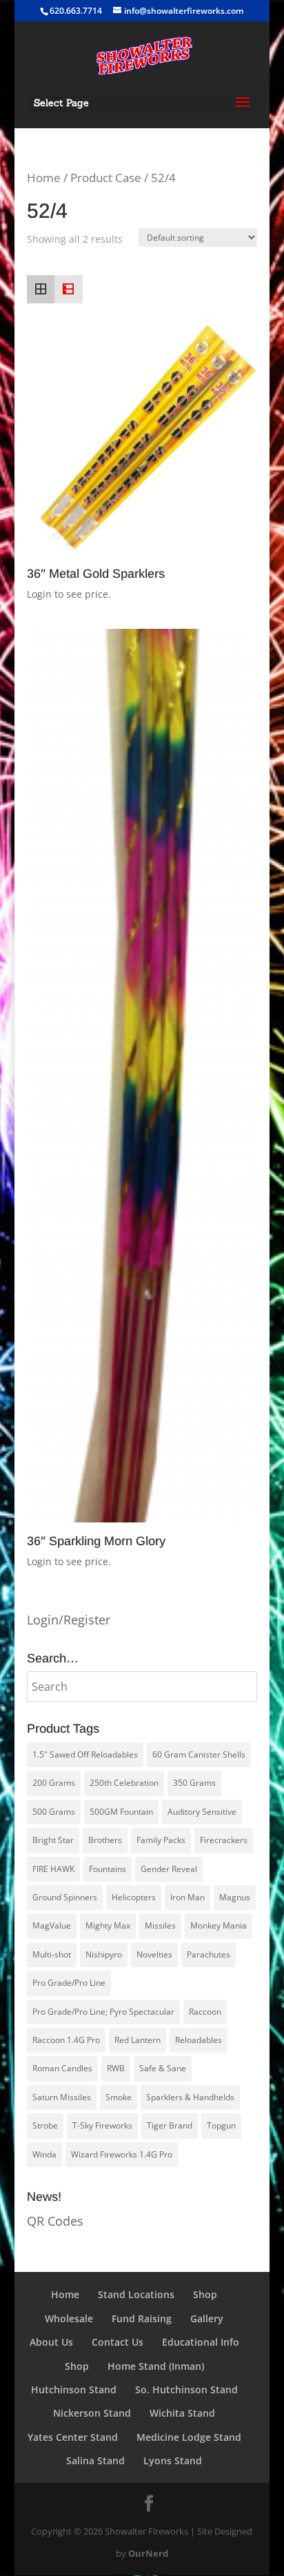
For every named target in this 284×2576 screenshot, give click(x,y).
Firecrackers (224, 1840)
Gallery (207, 2318)
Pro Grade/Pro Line (69, 1983)
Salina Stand (95, 2461)
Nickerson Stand (92, 2413)
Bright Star (53, 1840)
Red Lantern (138, 2040)
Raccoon (205, 2012)
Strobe (45, 2125)
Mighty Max (108, 1925)
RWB (116, 2068)
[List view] (68, 289)
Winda (44, 2154)
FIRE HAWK (53, 1869)
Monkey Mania (219, 1925)
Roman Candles (62, 2068)
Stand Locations (136, 2294)
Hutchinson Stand (74, 2389)
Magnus (235, 1897)
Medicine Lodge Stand (189, 2437)
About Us (51, 2342)
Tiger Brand (170, 2125)
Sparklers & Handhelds (190, 2097)
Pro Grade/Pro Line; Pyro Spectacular (103, 2012)
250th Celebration (124, 1783)
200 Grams (54, 1783)
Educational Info (201, 2342)
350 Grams (194, 1783)
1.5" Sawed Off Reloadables (85, 1754)
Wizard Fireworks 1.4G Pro (122, 2154)
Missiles (160, 1925)
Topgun (221, 2125)
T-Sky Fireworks (102, 2125)
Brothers (105, 1840)
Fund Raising (142, 2318)
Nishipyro (104, 1954)
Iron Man (187, 1897)
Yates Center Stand (73, 2437)
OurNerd (148, 2553)
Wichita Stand (182, 2413)
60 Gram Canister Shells (199, 1754)
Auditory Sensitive (202, 1812)
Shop (205, 2294)
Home (44, 178)
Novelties (154, 1954)
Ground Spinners (65, 1897)
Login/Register (69, 1620)
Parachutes (209, 1954)
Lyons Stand (173, 2461)
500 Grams (54, 1812)
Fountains (108, 1869)
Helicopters (134, 1897)
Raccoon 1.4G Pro (66, 2040)
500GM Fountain (121, 1812)
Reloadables (199, 2040)
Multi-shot (52, 1954)
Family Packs (161, 1840)
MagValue (52, 1925)
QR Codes (55, 2221)
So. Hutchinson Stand (186, 2389)
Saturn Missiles (62, 2097)
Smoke (119, 2097)
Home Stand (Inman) (156, 2366)
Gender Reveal (169, 1869)
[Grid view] (41, 289)
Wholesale (69, 2318)
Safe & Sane (163, 2068)
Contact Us (118, 2342)
